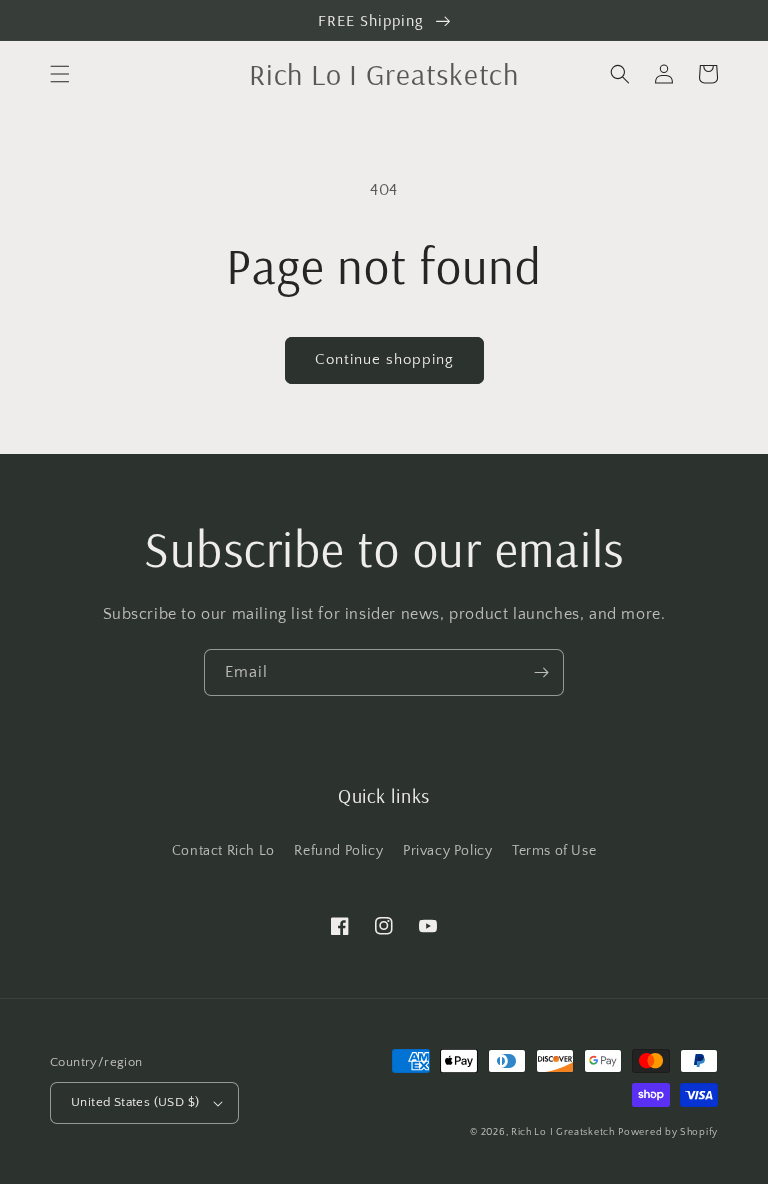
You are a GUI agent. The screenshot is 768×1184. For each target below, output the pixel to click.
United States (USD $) (135, 1102)
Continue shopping (384, 359)
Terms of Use (554, 851)
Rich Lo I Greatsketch (563, 1132)
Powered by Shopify (668, 1132)
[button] (60, 74)
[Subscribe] (541, 672)
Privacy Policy (447, 851)
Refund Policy (338, 851)
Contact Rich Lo (223, 851)
